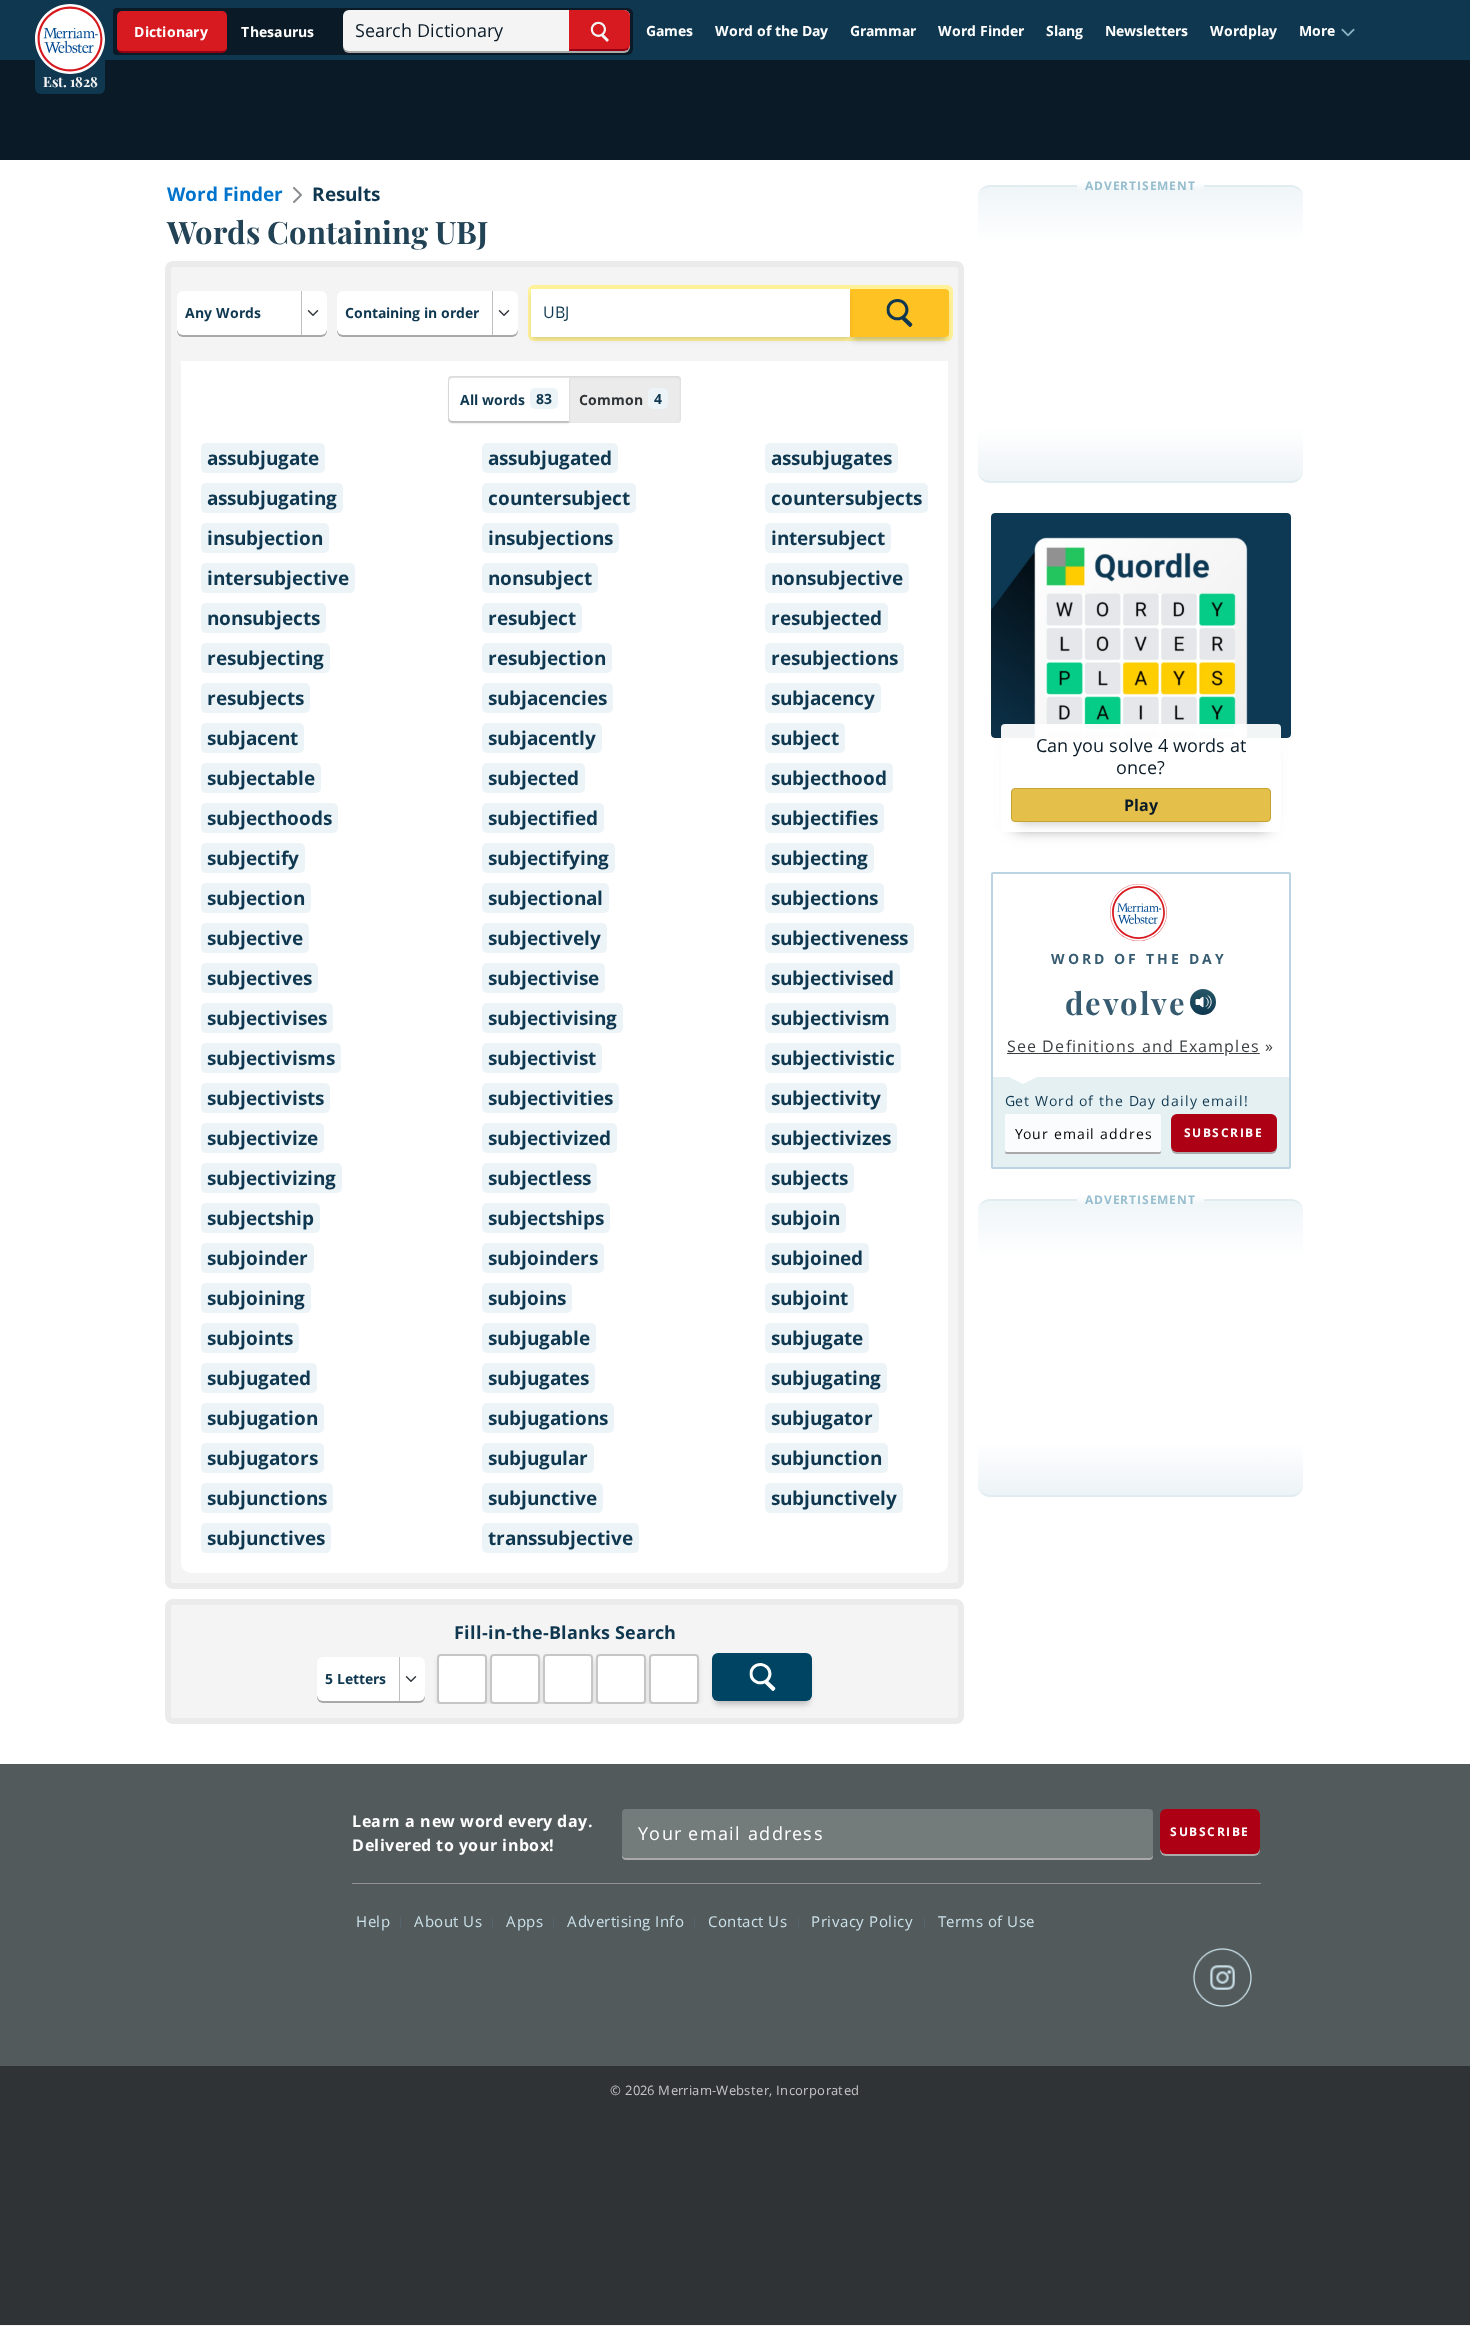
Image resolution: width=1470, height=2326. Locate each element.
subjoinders (543, 1258)
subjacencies (547, 698)
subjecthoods (269, 818)
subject (805, 738)
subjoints (250, 1338)
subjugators (262, 1458)
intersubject (828, 538)
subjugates (538, 1378)
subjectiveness (839, 938)
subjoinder (257, 1258)
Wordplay (1243, 30)
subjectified (543, 818)
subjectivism (830, 1018)
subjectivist (542, 1058)
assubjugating (272, 498)
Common (620, 399)
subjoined (817, 1258)
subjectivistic (833, 1058)
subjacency (823, 698)
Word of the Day (771, 30)
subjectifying (548, 858)
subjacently (542, 738)
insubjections (550, 538)
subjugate (817, 1338)
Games (669, 30)
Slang (1064, 30)
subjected (533, 778)
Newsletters (1146, 30)
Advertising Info (628, 1920)
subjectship (260, 1218)
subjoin (805, 1218)
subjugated (259, 1378)
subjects (809, 1178)
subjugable (539, 1338)
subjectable (261, 778)
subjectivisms (271, 1058)
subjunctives (266, 1538)
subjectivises (267, 1018)
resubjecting (265, 658)
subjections (824, 898)
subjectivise (543, 978)
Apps (527, 1920)
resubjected (826, 618)
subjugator (822, 1418)
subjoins (527, 1298)
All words (506, 399)
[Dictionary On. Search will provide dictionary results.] (226, 31)
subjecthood (829, 778)
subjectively (544, 938)
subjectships (546, 1218)
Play (1141, 805)
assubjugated (550, 458)
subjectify (253, 858)
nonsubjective (837, 578)
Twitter (1078, 1978)
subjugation (262, 1418)
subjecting (819, 858)
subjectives (259, 978)
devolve (1126, 1002)
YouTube (1150, 1978)
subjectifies (824, 818)
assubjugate (263, 458)
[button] (1327, 31)
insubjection (265, 538)
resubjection (547, 658)
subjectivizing (271, 1178)
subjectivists (265, 1098)
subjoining (256, 1298)
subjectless (539, 1178)
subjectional (545, 898)
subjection (256, 898)
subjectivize (262, 1138)
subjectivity (826, 1098)
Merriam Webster (248, 1904)
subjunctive (542, 1498)
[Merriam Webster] (1139, 912)
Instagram (1222, 1978)
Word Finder (981, 30)
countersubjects (846, 498)
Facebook (1006, 1978)
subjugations (548, 1418)
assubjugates (831, 458)
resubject (532, 618)
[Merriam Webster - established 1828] (70, 24)
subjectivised (832, 978)
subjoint (809, 1298)
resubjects (255, 698)
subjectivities (550, 1098)
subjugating (826, 1378)
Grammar (883, 30)
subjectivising (552, 1018)
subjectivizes (831, 1138)
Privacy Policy (864, 1920)
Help (375, 1920)
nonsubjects (263, 618)
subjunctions (267, 1498)
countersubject (559, 498)
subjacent (252, 738)
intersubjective (278, 578)
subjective (255, 938)
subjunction (826, 1458)
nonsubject (540, 578)
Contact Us (750, 1920)
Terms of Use (986, 1920)
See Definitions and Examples (1133, 1046)
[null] (1203, 1002)
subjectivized (549, 1138)
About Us (450, 1920)
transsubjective (560, 1538)
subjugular (538, 1458)
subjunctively (834, 1498)
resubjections (834, 658)
